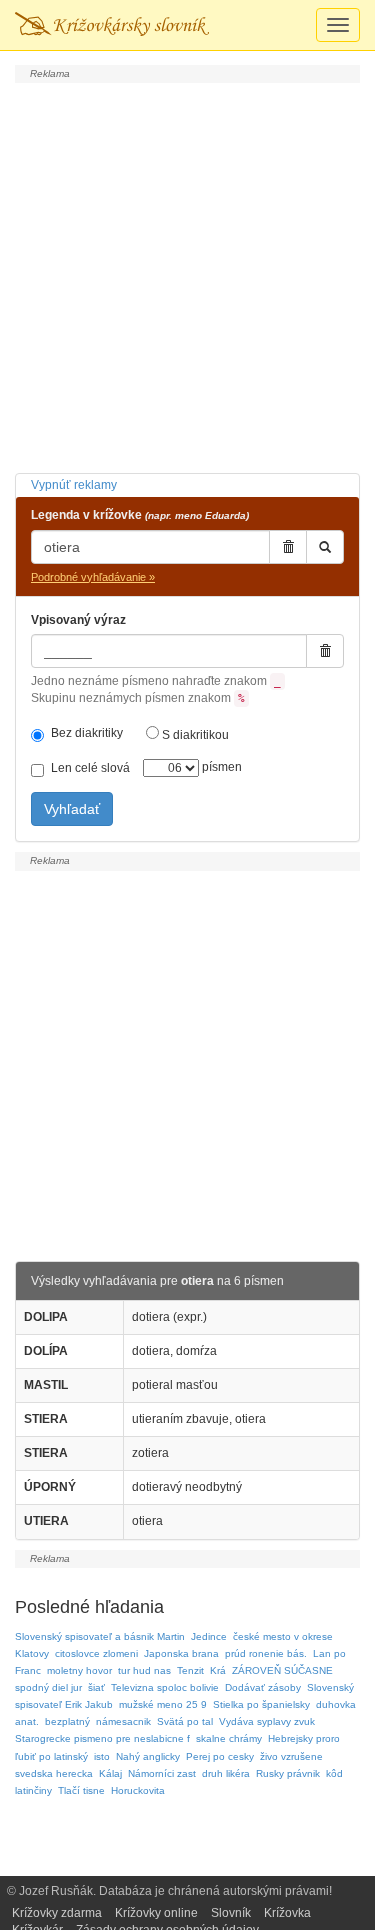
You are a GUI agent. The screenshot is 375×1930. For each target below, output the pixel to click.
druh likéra (226, 1773)
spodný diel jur (48, 1687)
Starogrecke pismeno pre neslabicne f (102, 1738)
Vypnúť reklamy (74, 485)
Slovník (231, 1913)
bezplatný (67, 1721)
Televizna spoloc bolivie (165, 1687)
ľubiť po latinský (51, 1756)
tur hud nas (144, 1670)
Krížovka (287, 1913)
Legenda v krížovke (140, 515)
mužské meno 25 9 (163, 1704)
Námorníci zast (162, 1773)
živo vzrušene (291, 1756)
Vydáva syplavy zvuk (267, 1721)
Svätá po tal (185, 1721)
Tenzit (190, 1670)
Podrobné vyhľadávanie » (93, 577)
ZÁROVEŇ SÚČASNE (282, 1670)
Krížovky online (156, 1913)
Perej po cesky (220, 1756)
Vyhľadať (72, 809)
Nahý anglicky (148, 1756)
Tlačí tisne (81, 1790)
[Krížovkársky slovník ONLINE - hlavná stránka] (112, 25)
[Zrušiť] (288, 547)
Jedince (209, 1636)
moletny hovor (79, 1670)
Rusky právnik (288, 1773)
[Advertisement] (187, 275)
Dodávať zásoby (263, 1687)
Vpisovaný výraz (78, 620)
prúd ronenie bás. (266, 1653)
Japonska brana (181, 1653)
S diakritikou (194, 735)
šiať (96, 1687)
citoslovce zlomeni (96, 1653)
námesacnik (123, 1721)
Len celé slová (90, 768)
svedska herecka (54, 1773)
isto (102, 1756)
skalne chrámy (229, 1738)
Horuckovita (138, 1790)
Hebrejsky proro (304, 1738)
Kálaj (110, 1773)
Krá (218, 1670)
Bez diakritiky (87, 733)
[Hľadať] (325, 547)
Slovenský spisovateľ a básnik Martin (100, 1636)
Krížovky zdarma (57, 1913)
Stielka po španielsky (261, 1704)
